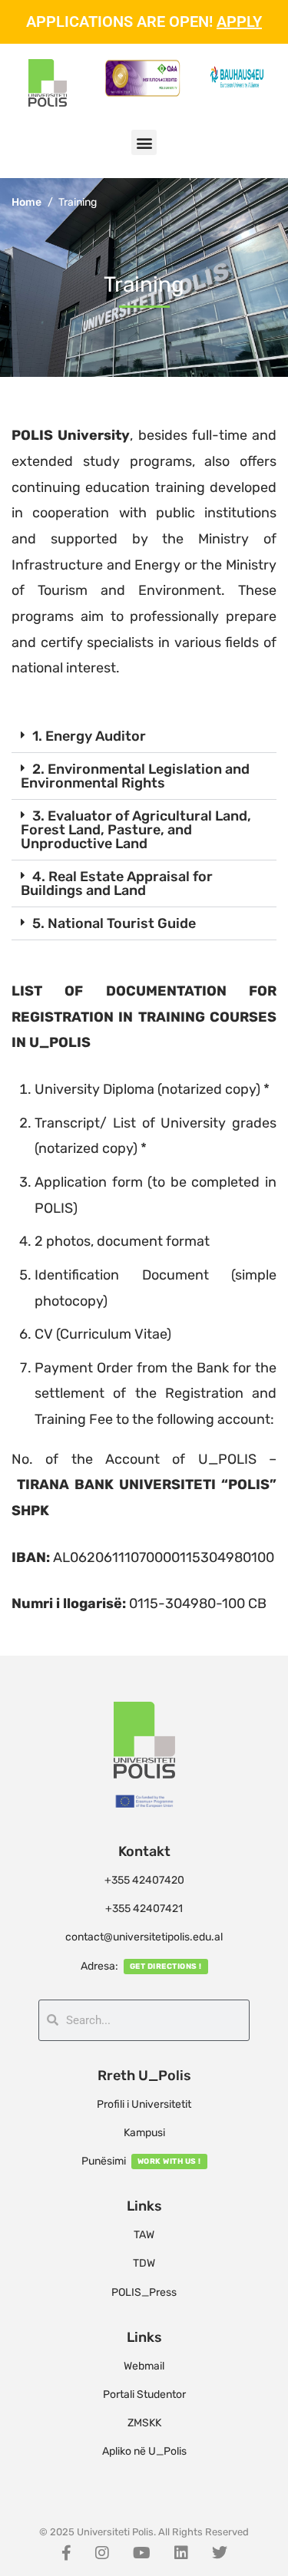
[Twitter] (220, 2553)
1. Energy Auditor (89, 736)
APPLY (239, 21)
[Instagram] (102, 2553)
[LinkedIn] (181, 2553)
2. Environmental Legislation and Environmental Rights (135, 776)
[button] (144, 142)
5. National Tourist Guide (114, 923)
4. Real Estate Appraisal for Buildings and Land (117, 883)
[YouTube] (142, 2553)
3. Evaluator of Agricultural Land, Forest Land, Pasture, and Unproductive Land (136, 830)
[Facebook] (66, 2553)
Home (26, 202)
